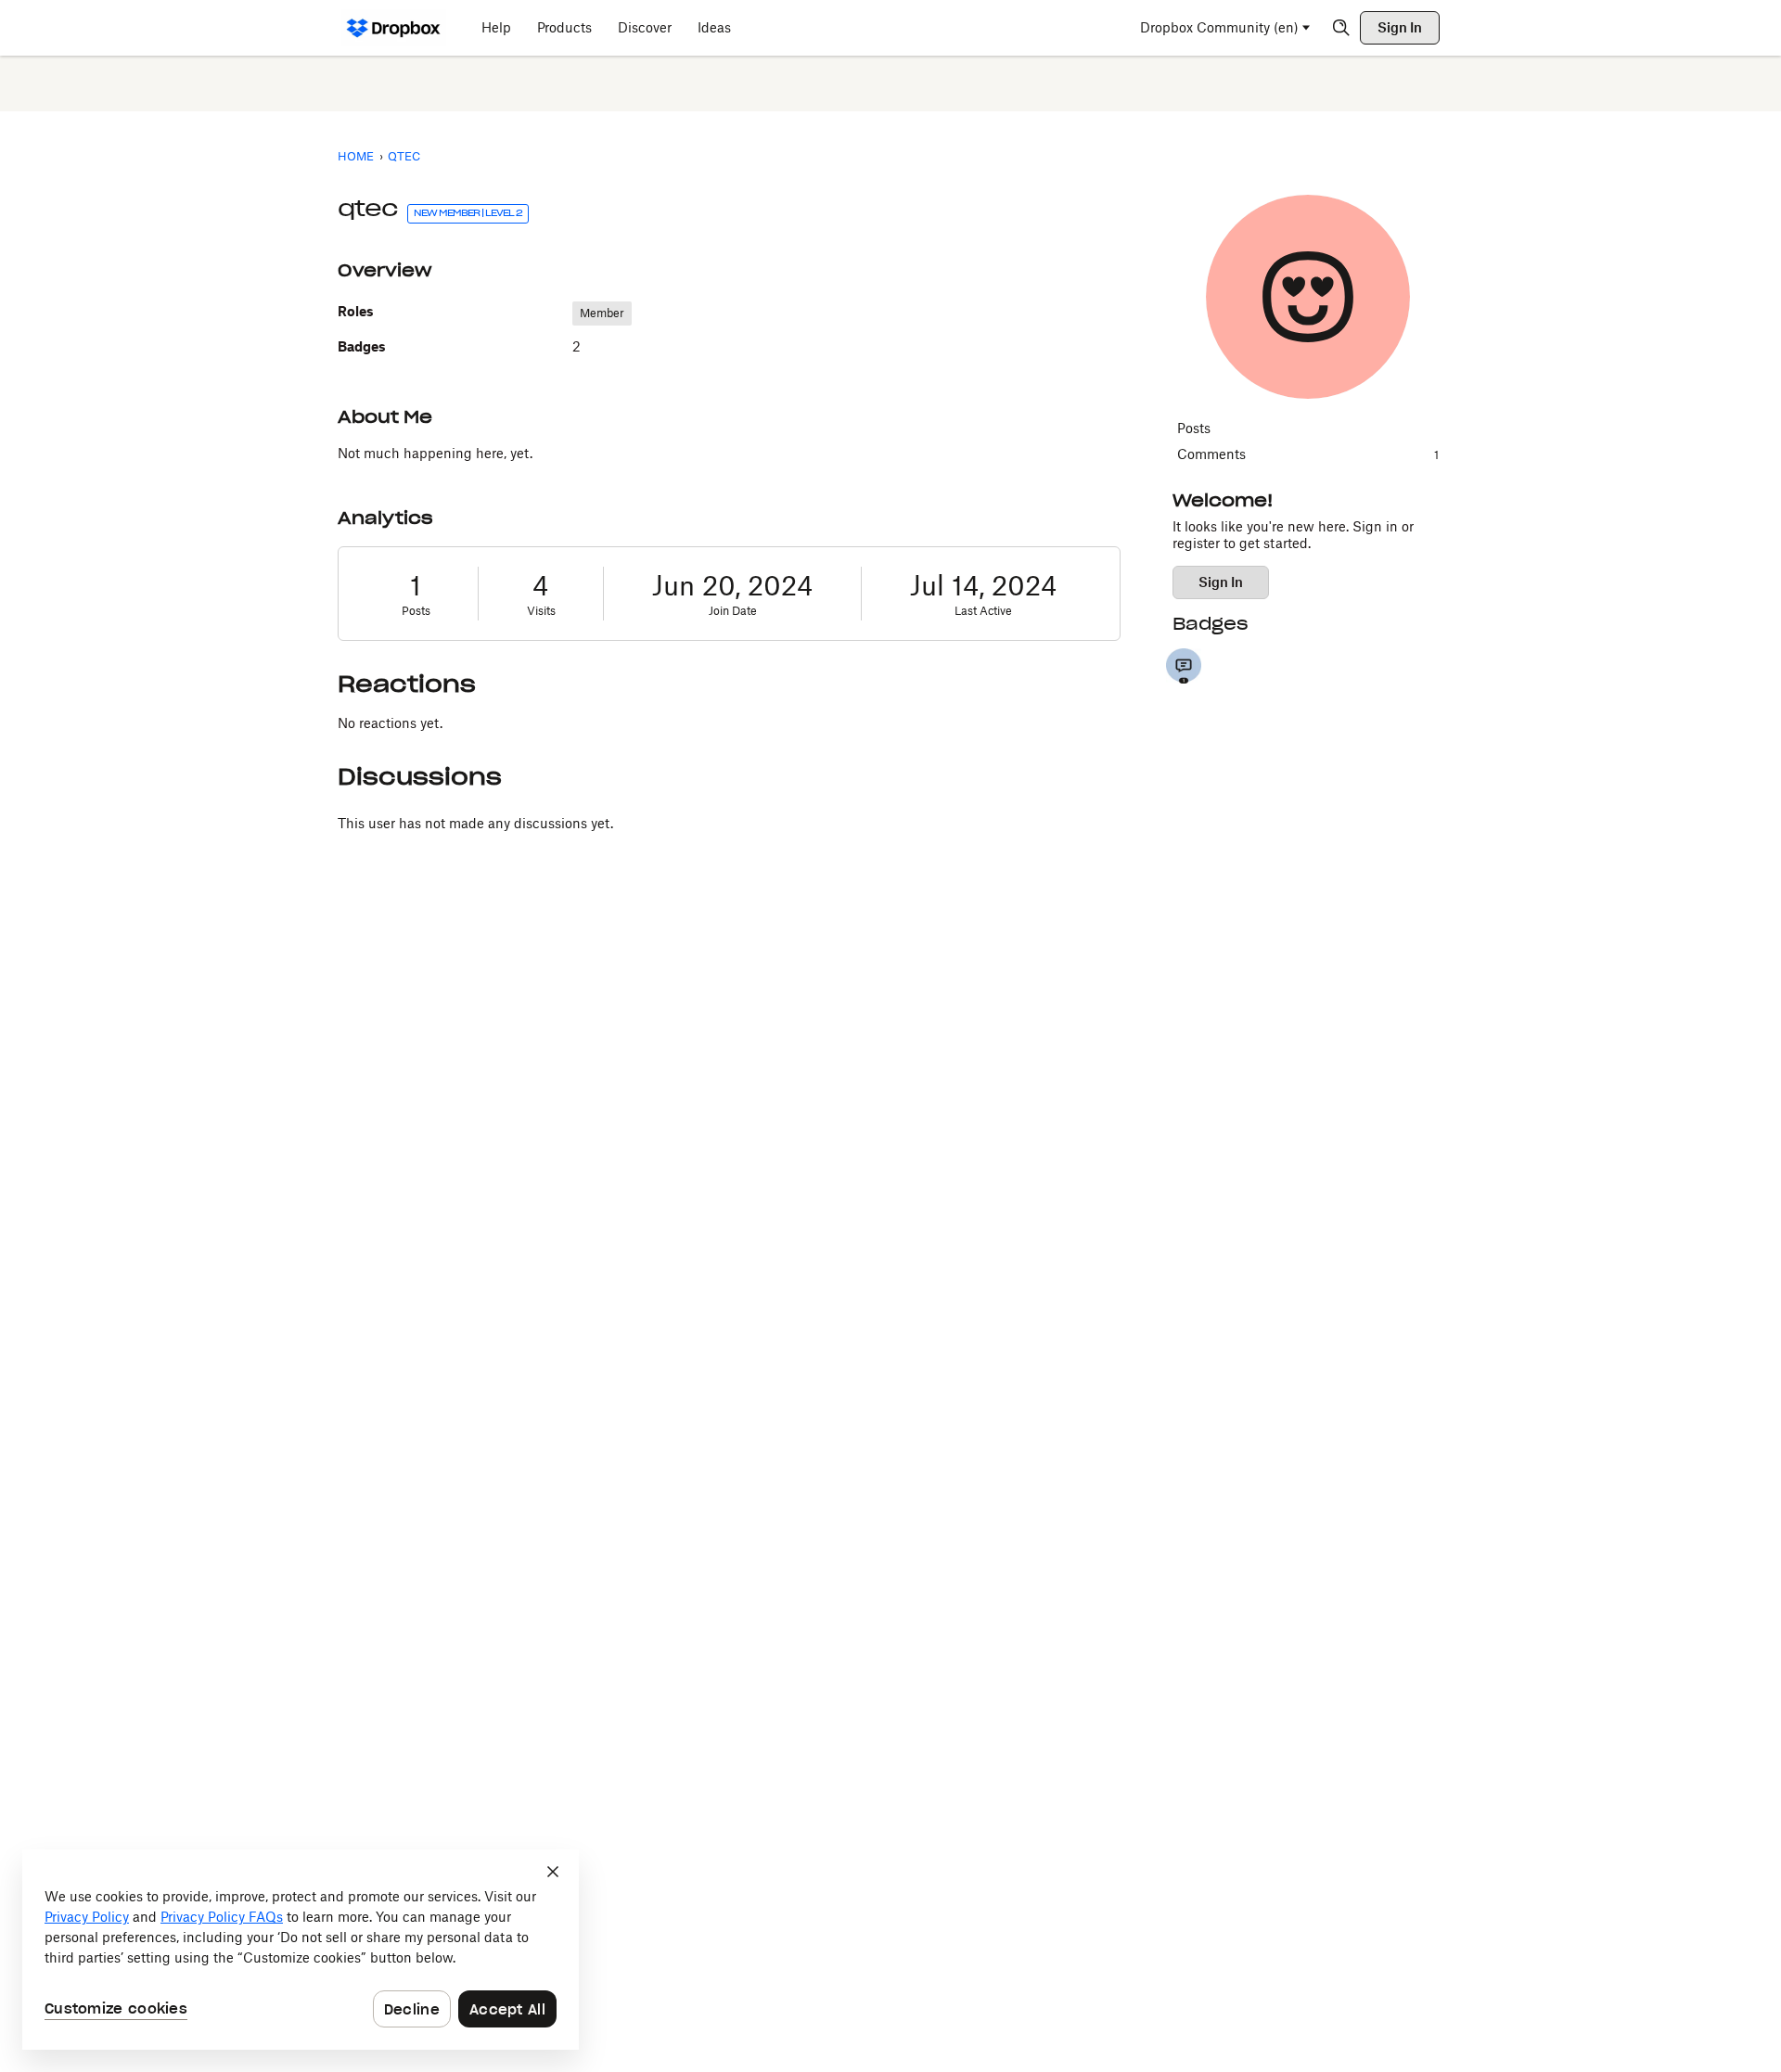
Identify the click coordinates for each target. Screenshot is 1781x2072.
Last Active (983, 611)
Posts (416, 611)
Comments (1308, 454)
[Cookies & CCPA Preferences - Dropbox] (301, 1950)
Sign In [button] (1221, 582)
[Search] (1341, 28)
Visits (541, 611)
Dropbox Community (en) (1219, 27)
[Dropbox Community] (394, 28)
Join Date (733, 611)
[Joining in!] (1184, 666)
